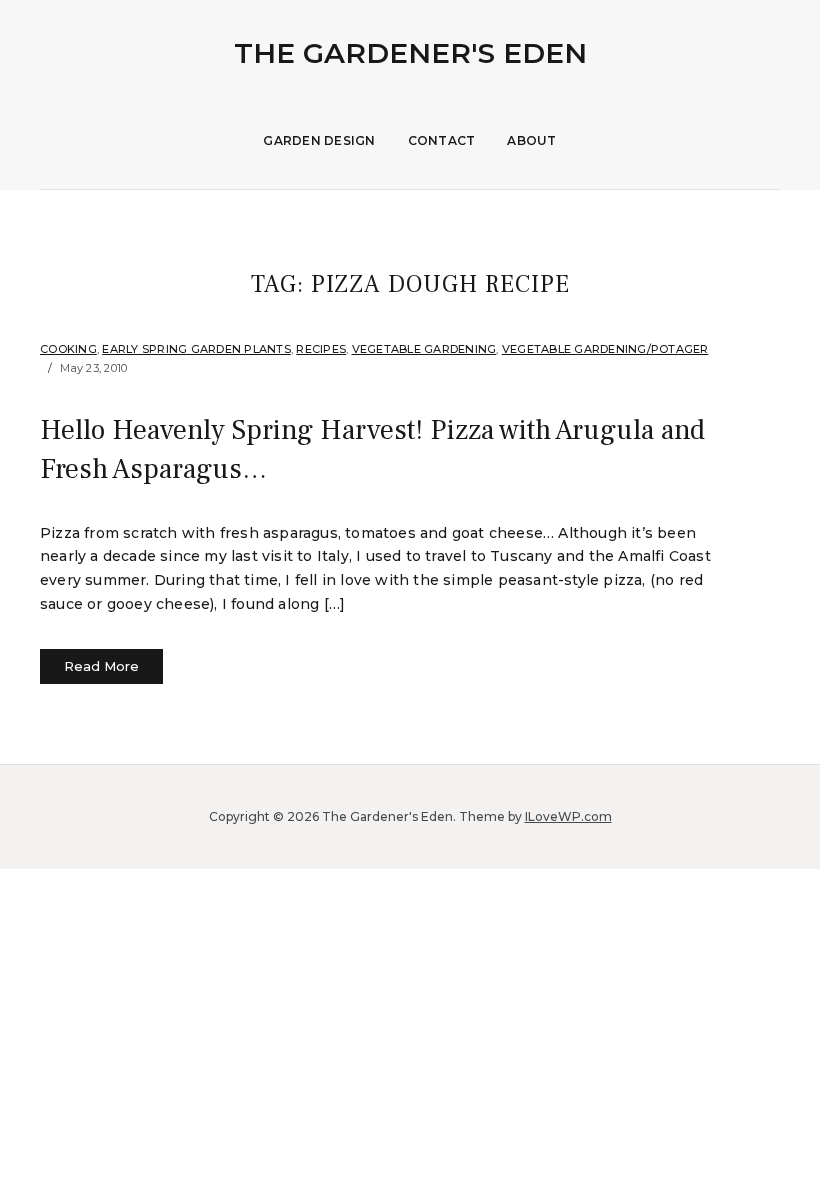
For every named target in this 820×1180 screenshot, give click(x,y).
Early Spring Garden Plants (196, 349)
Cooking (68, 349)
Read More (101, 666)
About (531, 140)
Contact (442, 140)
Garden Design (319, 140)
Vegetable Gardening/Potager (605, 349)
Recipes (321, 349)
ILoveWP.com (568, 816)
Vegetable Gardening (424, 349)
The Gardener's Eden (410, 53)
